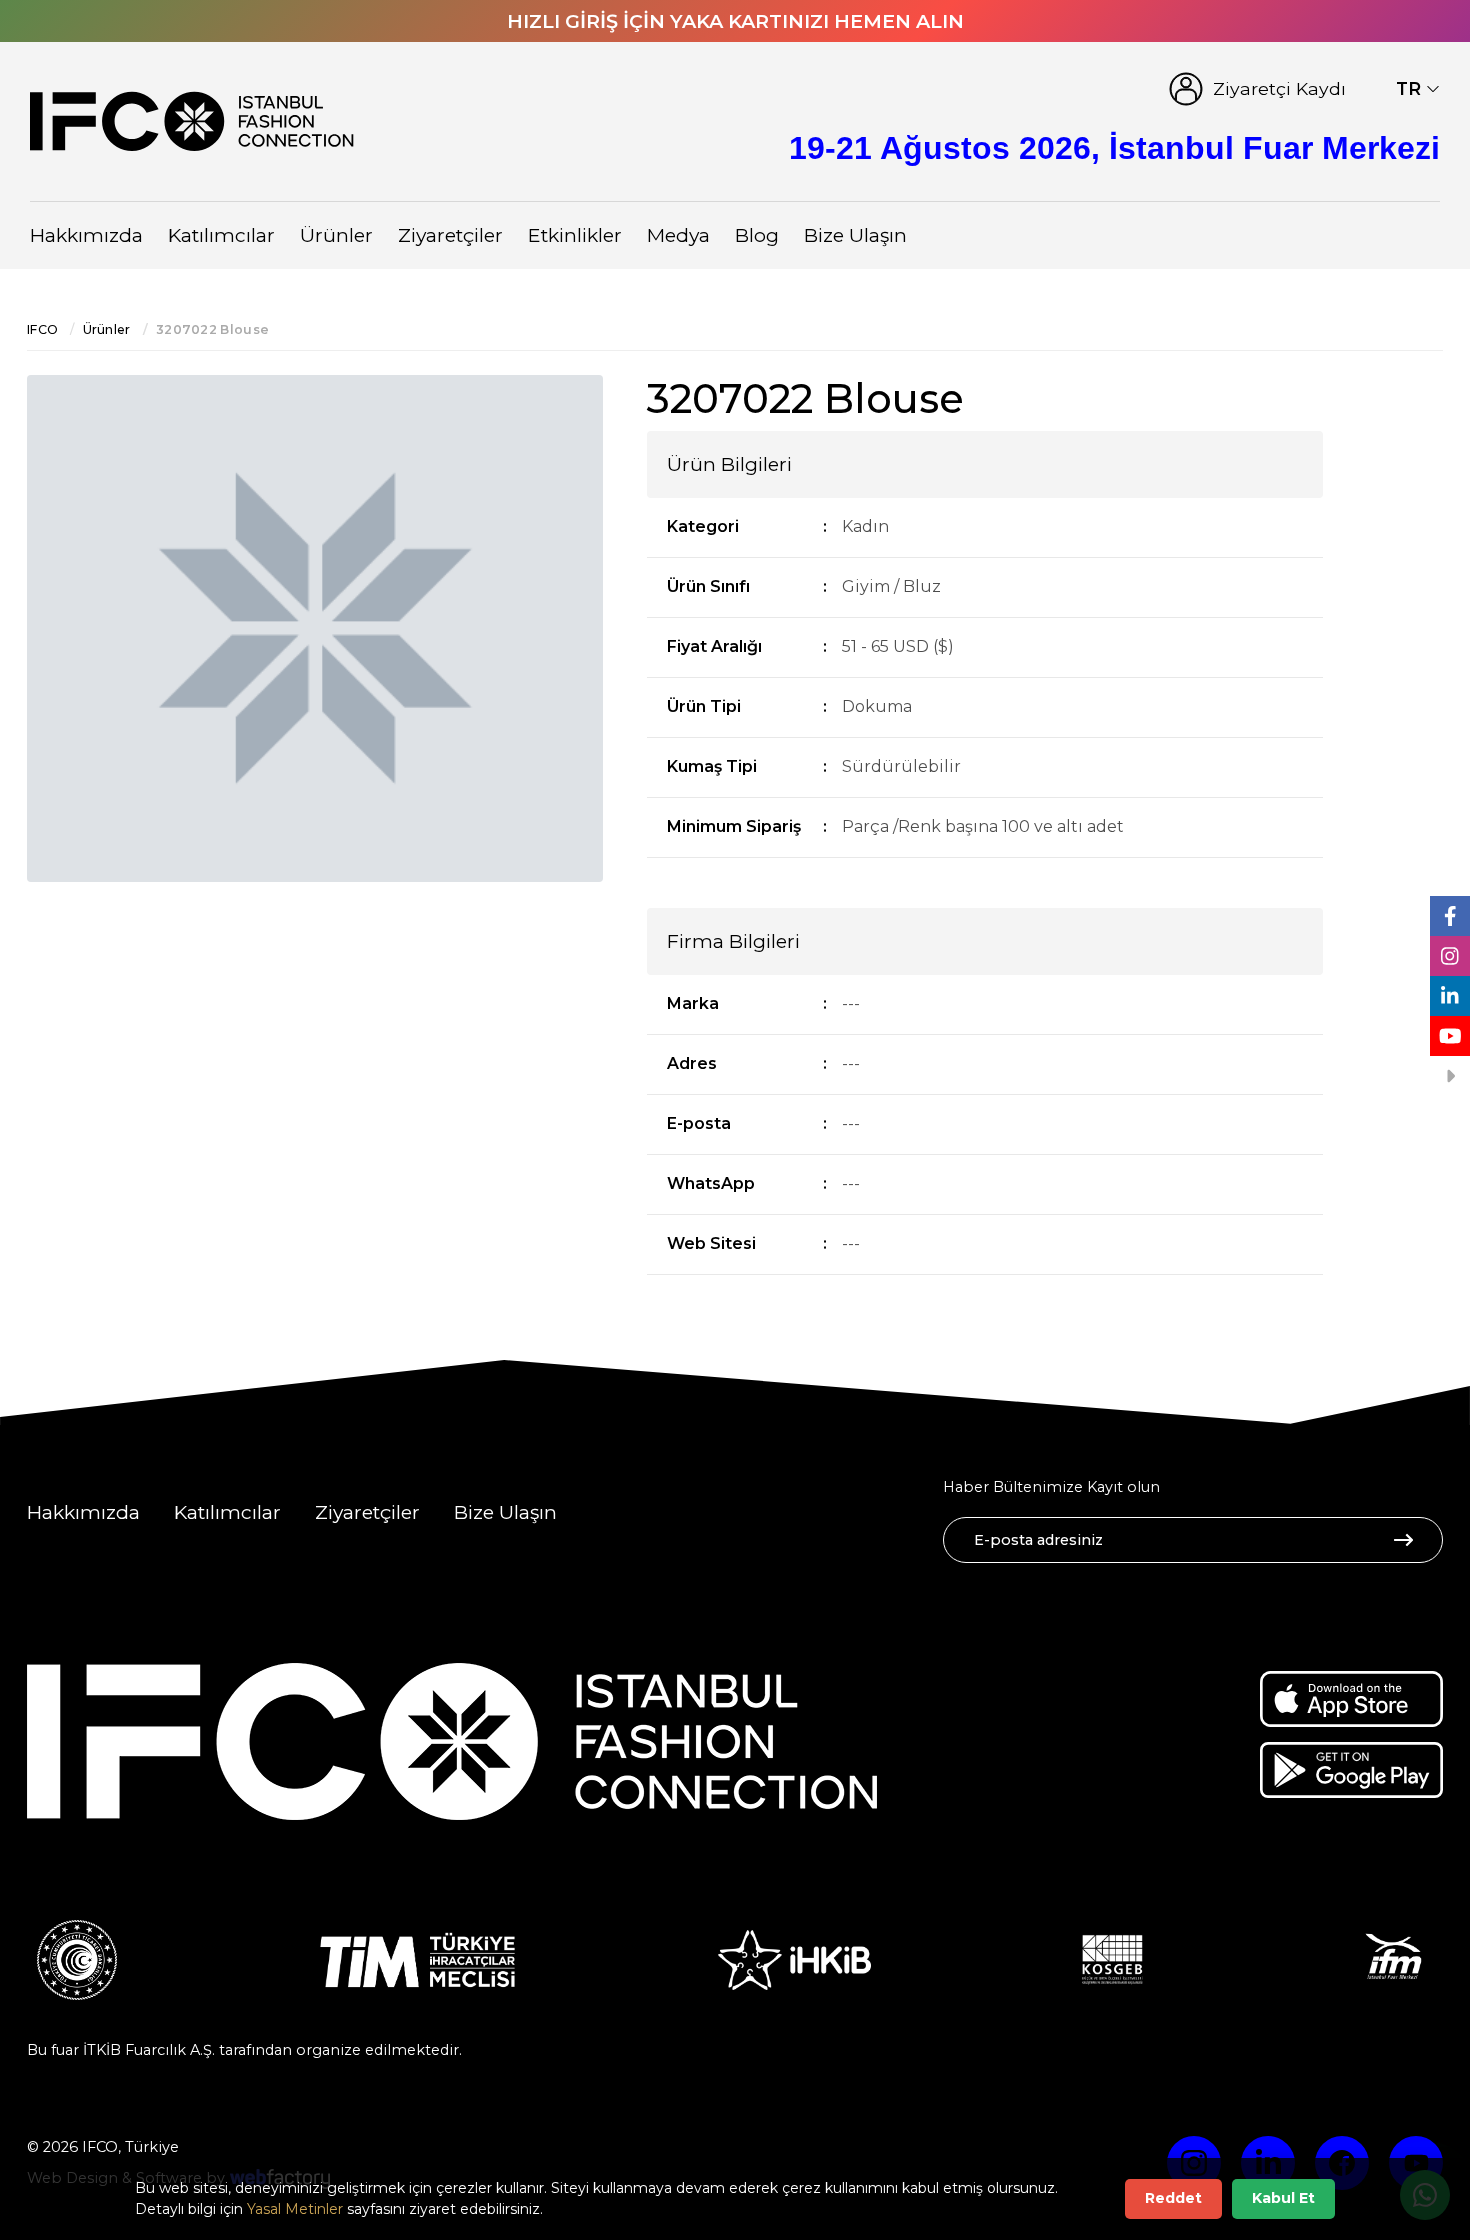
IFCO (42, 329)
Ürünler (336, 235)
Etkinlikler (575, 235)
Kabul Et (1283, 2198)
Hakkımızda (86, 235)
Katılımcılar (221, 235)
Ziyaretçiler (450, 235)
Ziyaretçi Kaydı (1279, 88)
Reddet (1173, 2198)
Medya (678, 235)
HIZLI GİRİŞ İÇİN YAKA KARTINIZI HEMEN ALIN (735, 21)
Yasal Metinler (295, 2209)
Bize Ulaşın (855, 235)
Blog (757, 235)
